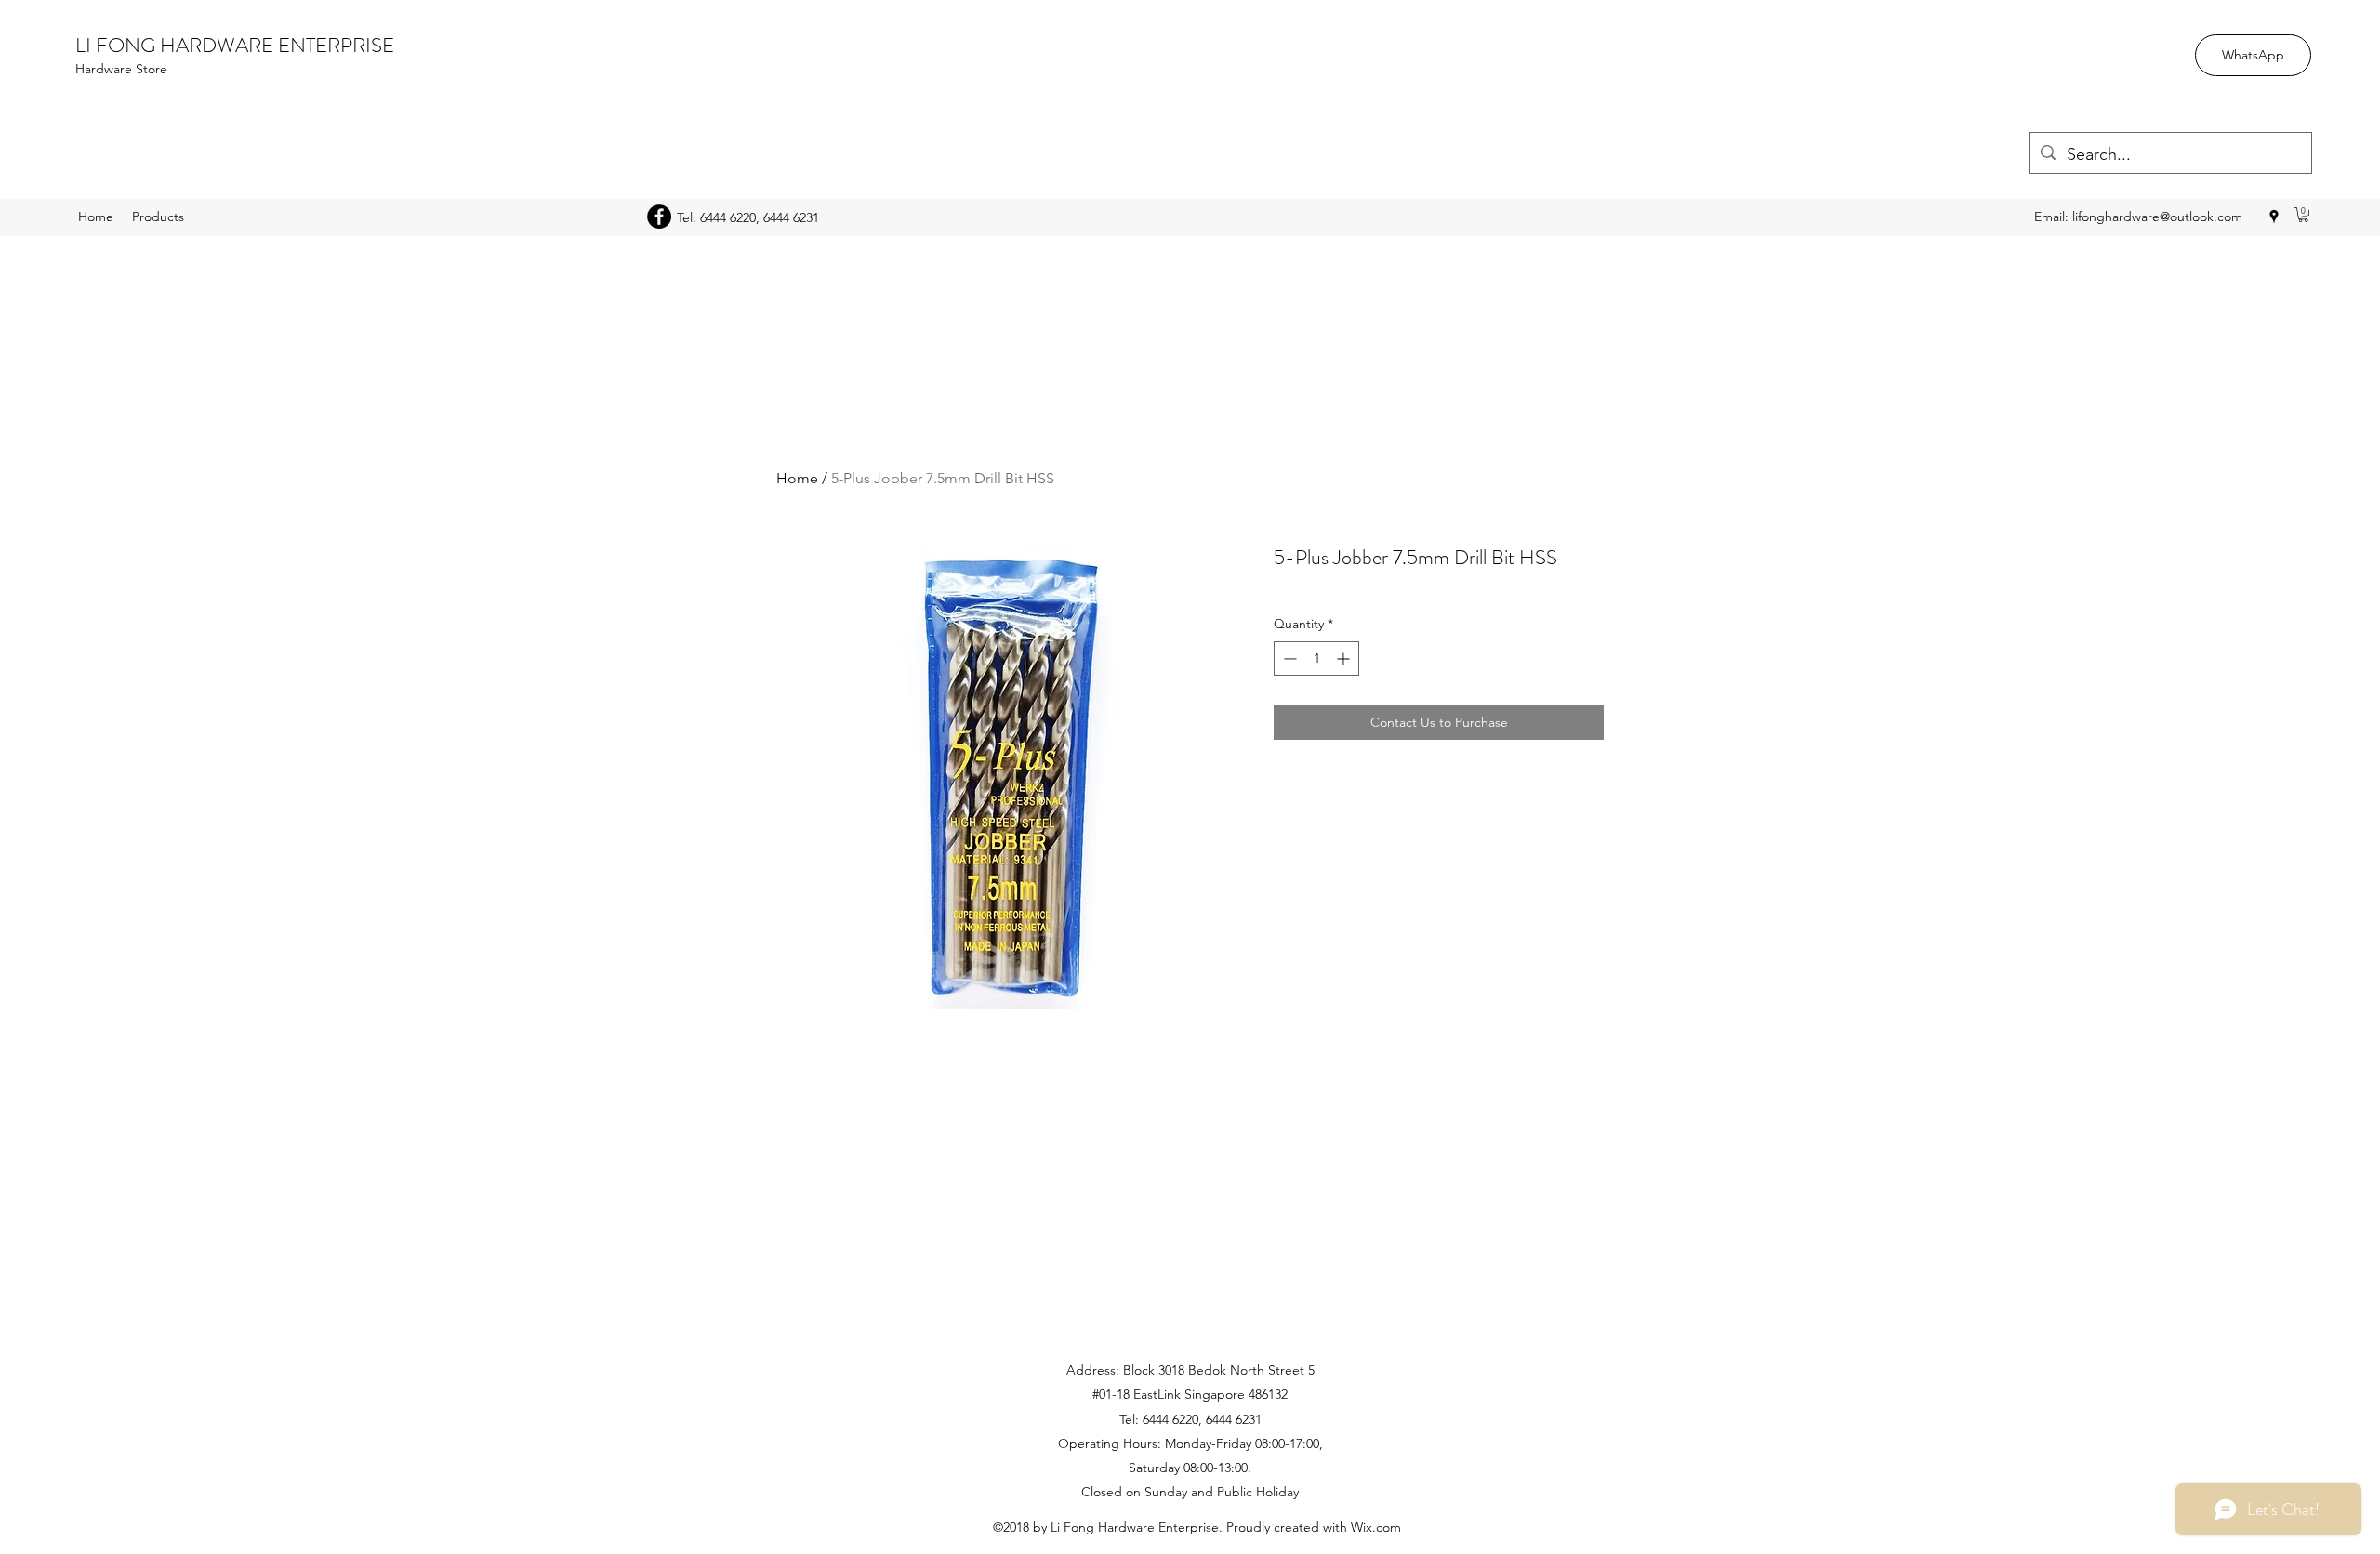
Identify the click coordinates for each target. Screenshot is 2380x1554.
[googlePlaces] (2274, 217)
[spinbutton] (1316, 658)
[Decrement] (1288, 658)
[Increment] (1345, 658)
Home (797, 478)
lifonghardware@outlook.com (2157, 217)
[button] (2303, 215)
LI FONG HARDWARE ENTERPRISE (235, 45)
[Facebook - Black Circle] (659, 217)
